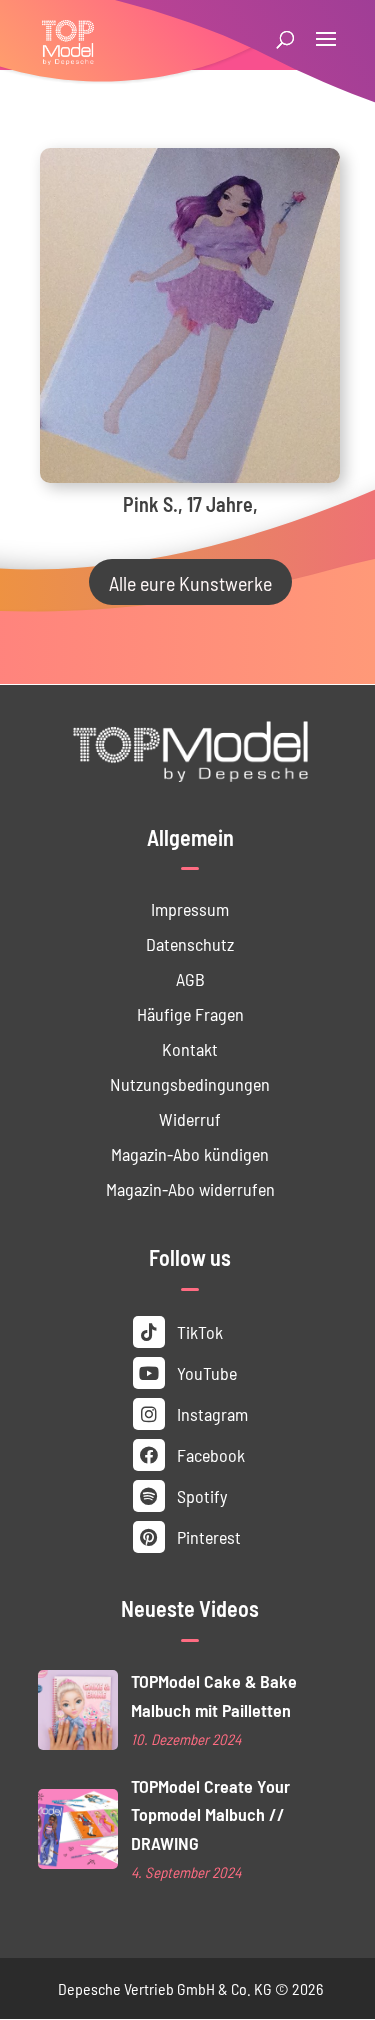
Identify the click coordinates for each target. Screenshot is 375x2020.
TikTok (198, 1331)
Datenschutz (190, 943)
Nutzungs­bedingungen (190, 1083)
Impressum (190, 908)
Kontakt (190, 1048)
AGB (190, 978)
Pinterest (207, 1536)
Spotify (200, 1495)
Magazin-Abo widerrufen (190, 1188)
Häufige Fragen (190, 1013)
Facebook (209, 1454)
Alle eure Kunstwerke (190, 582)
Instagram (210, 1413)
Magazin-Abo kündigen (190, 1153)
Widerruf (190, 1118)
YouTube (205, 1372)
